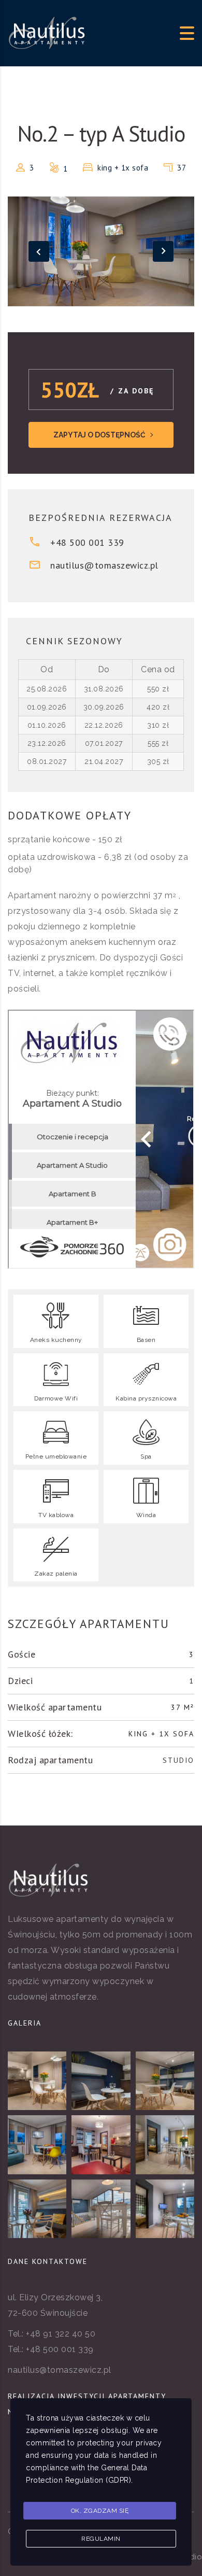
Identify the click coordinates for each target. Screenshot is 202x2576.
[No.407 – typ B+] (101, 2209)
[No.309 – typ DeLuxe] (37, 2145)
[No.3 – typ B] (165, 2209)
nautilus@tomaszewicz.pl (104, 565)
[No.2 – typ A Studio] (37, 2081)
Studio (178, 1760)
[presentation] (39, 251)
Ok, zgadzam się (100, 2511)
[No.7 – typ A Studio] (165, 2081)
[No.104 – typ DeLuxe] (101, 2145)
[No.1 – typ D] (165, 2145)
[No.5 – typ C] (37, 2209)
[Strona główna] (47, 32)
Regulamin (101, 2539)
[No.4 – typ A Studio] (101, 2081)
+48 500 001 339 (87, 542)
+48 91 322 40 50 (61, 2334)
